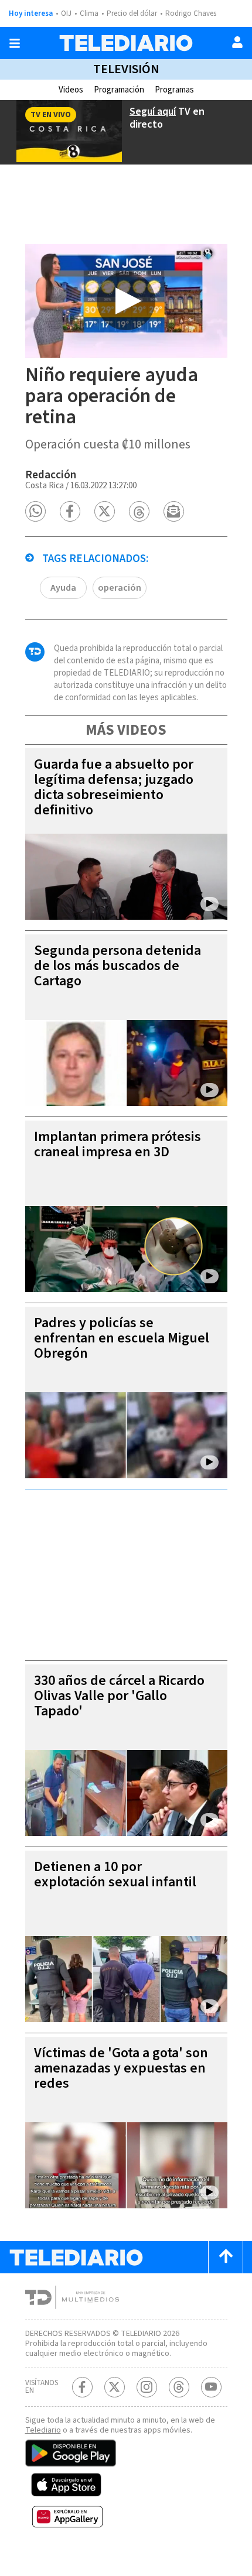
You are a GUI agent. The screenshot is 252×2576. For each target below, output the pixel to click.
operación (120, 588)
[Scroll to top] (226, 2257)
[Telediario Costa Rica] (126, 43)
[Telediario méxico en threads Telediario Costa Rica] (179, 2387)
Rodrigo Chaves (191, 13)
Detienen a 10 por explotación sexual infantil (115, 1874)
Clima (89, 13)
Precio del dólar (132, 13)
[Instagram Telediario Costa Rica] (147, 2387)
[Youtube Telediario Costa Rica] (211, 2387)
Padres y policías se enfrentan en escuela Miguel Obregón (122, 1338)
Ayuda (63, 588)
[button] (35, 511)
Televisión (126, 69)
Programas (174, 90)
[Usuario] (237, 42)
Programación (119, 90)
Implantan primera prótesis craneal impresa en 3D (118, 1144)
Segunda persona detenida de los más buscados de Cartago (118, 966)
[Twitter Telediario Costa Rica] (115, 2387)
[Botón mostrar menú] (15, 43)
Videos (71, 90)
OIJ (66, 13)
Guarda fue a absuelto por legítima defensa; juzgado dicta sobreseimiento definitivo (114, 787)
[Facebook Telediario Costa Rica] (82, 2387)
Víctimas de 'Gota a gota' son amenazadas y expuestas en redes (121, 2068)
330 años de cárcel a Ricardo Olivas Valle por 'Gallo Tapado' (119, 1696)
